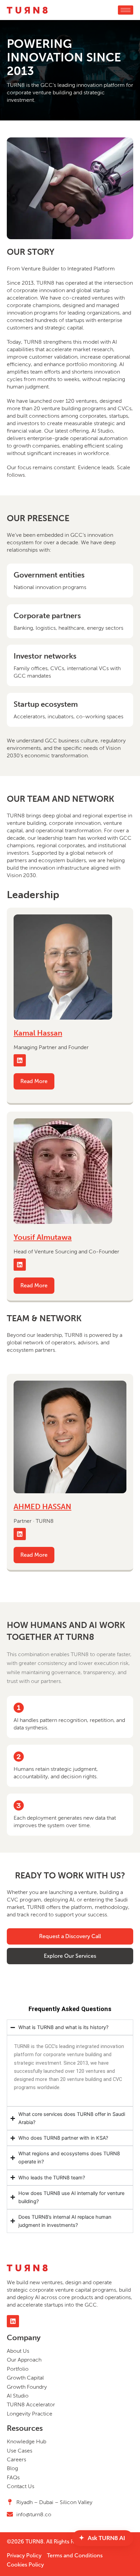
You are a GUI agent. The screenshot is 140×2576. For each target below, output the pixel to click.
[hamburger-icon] (126, 10)
